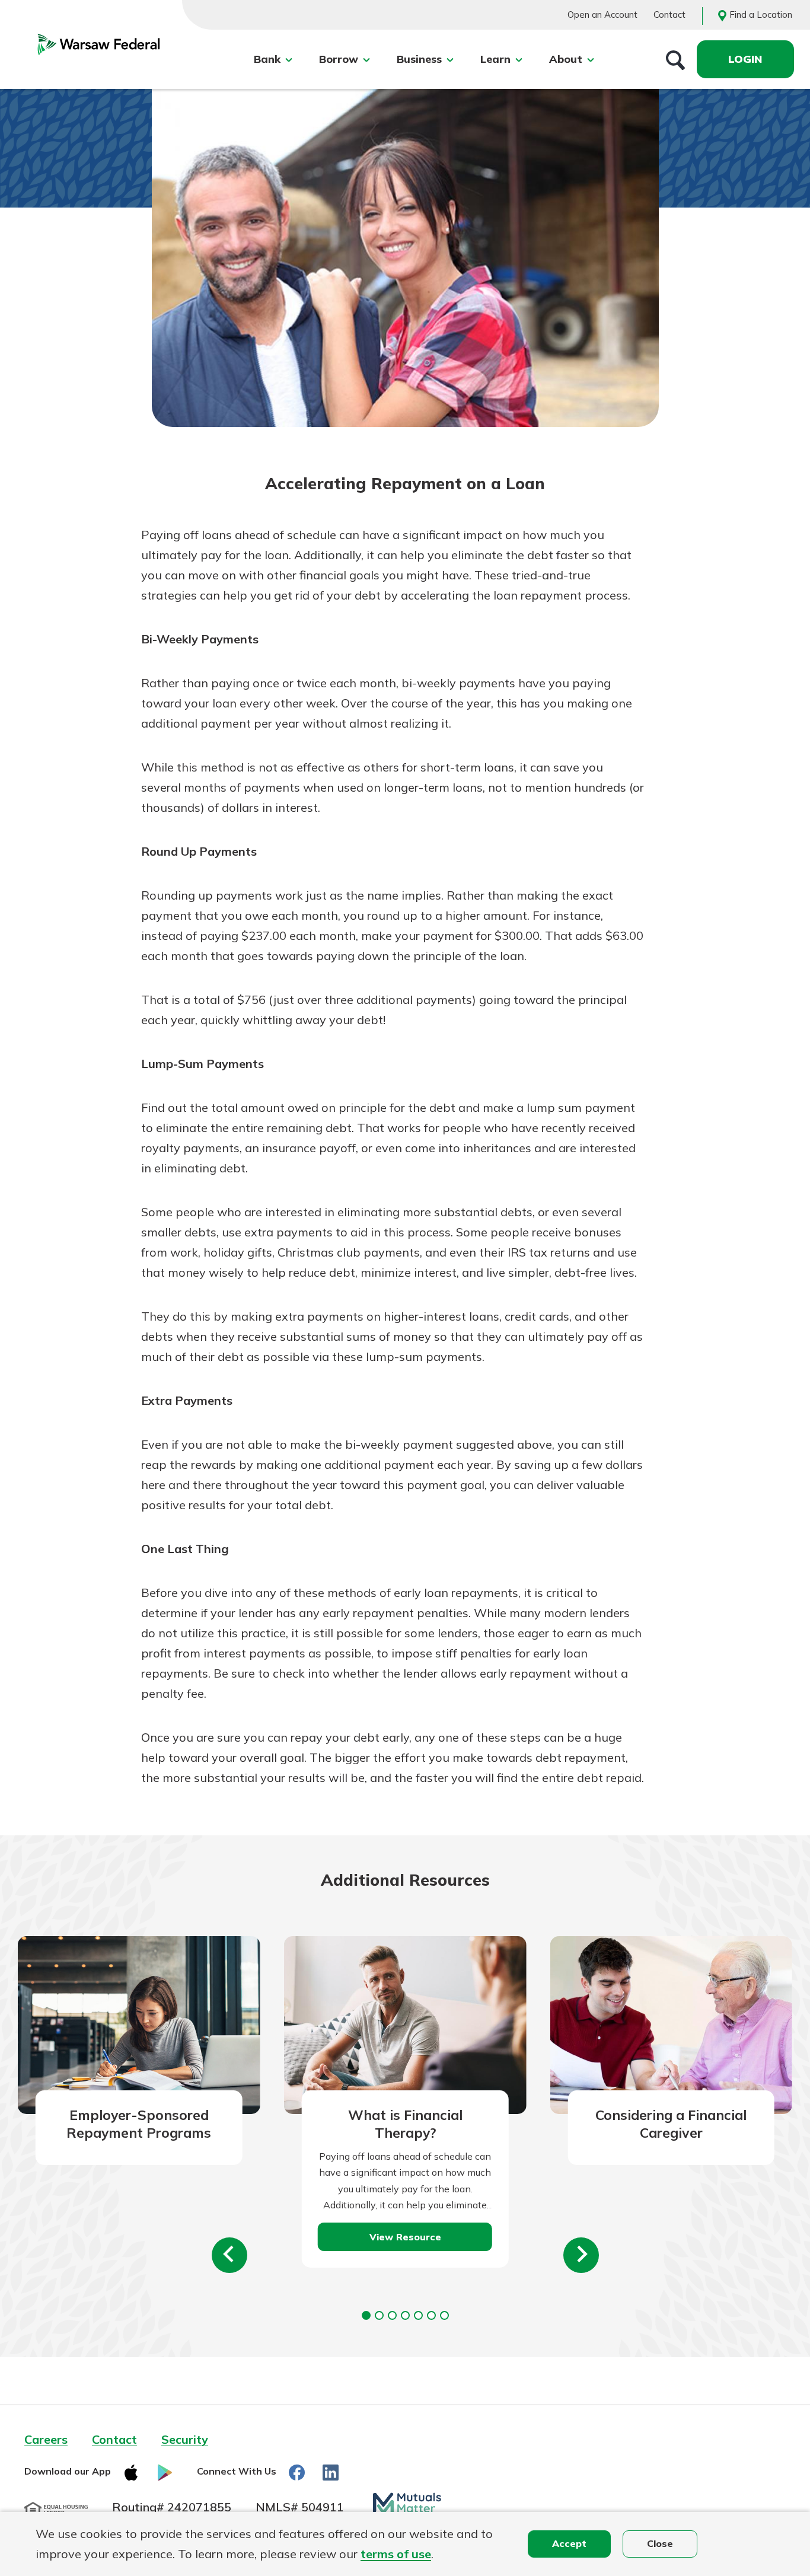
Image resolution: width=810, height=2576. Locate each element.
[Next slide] (581, 2255)
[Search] (675, 59)
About (566, 59)
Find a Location (761, 15)
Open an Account (602, 15)
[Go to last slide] (229, 2255)
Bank (267, 59)
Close (660, 2543)
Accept (569, 2543)
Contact (669, 15)
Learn (495, 59)
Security (185, 2439)
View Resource (405, 2237)
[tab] (366, 2315)
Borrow (339, 59)
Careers (46, 2439)
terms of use (396, 2554)
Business (419, 59)
